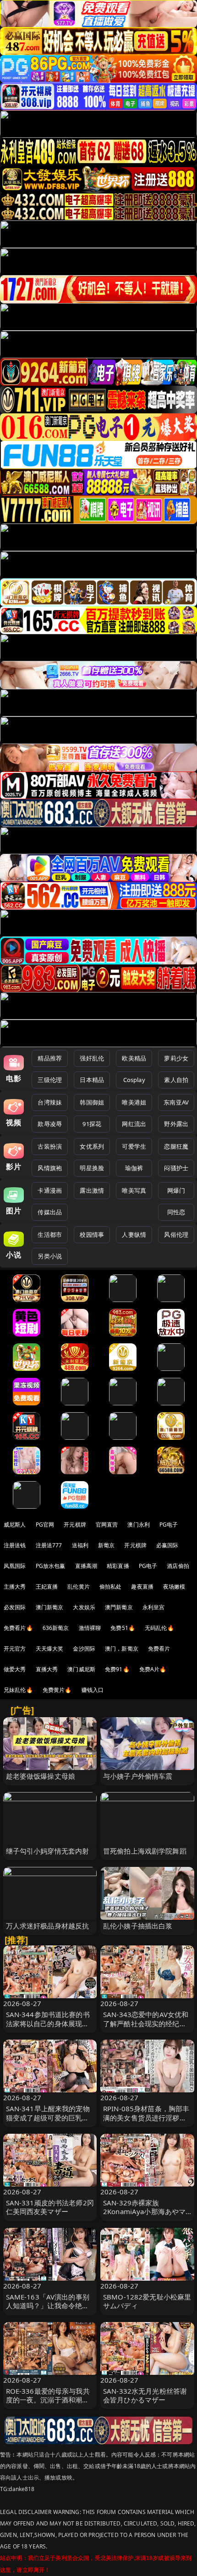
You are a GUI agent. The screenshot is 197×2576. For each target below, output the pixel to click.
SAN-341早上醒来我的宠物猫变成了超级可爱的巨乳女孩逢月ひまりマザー (48, 2117)
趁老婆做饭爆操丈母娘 (41, 1776)
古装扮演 (50, 1146)
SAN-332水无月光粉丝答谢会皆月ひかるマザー (145, 2395)
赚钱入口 (93, 1690)
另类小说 (50, 1256)
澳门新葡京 (50, 1607)
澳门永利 (139, 1525)
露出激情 (92, 1190)
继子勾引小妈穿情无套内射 (48, 1851)
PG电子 (169, 1525)
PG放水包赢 (51, 1566)
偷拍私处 (111, 1587)
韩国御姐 (92, 1102)
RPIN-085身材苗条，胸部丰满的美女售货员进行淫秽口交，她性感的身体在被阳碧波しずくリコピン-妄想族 (146, 2122)
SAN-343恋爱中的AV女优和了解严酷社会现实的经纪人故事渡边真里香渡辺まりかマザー (146, 2028)
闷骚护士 (176, 1168)
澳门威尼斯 (81, 1669)
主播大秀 (15, 1587)
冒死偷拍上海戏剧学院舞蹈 (145, 1851)
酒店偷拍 (178, 1566)
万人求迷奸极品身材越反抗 (48, 1926)
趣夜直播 (142, 1587)
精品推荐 (50, 1058)
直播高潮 (86, 1566)
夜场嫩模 (174, 1587)
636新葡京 (56, 1628)
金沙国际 (84, 1649)
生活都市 (50, 1234)
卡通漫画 (50, 1190)
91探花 (92, 1124)
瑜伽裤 (134, 1168)
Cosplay (134, 1080)
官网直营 (107, 1525)
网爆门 (176, 1190)
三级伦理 (50, 1080)
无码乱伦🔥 (159, 1628)
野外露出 (176, 1124)
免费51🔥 (123, 1628)
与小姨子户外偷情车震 (138, 1776)
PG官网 (45, 1525)
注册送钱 (15, 1545)
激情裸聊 (90, 1628)
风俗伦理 (176, 1234)
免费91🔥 (117, 1669)
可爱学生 (134, 1146)
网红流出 (134, 1124)
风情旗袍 (50, 1168)
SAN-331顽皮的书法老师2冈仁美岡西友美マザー (50, 2207)
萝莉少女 (176, 1058)
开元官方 (15, 1649)
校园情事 (92, 1234)
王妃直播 (47, 1587)
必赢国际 (167, 1545)
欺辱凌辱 (50, 1124)
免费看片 (159, 1649)
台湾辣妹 (50, 1102)
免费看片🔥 (18, 1628)
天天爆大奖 (50, 1649)
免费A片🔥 (153, 1669)
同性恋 (176, 1212)
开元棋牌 (75, 1525)
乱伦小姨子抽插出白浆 (138, 1926)
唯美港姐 (134, 1102)
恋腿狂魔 (176, 1146)
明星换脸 (92, 1168)
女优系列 (92, 1146)
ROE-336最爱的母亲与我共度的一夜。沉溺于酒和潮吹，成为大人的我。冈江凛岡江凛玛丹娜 (48, 2404)
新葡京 (106, 1545)
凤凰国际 (15, 1566)
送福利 (80, 1545)
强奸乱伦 (92, 1058)
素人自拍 (176, 1080)
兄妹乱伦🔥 (18, 1690)
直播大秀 (47, 1669)
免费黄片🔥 (57, 1690)
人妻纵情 (134, 1234)
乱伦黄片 (79, 1587)
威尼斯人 (15, 1525)
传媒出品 (50, 1212)
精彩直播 (118, 1566)
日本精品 (92, 1080)
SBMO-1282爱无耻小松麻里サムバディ (147, 2301)
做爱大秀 (15, 1669)
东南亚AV (176, 1102)
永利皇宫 (154, 1607)
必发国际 (15, 1607)
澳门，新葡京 (122, 1649)
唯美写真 (134, 1190)
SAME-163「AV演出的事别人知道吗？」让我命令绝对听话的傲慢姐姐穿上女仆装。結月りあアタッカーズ (48, 2310)
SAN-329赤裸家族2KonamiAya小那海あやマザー (144, 2211)
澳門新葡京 (119, 1607)
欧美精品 (134, 1058)
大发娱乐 (84, 1607)
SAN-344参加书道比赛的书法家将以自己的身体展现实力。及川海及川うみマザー (48, 2023)
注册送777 (49, 1545)
